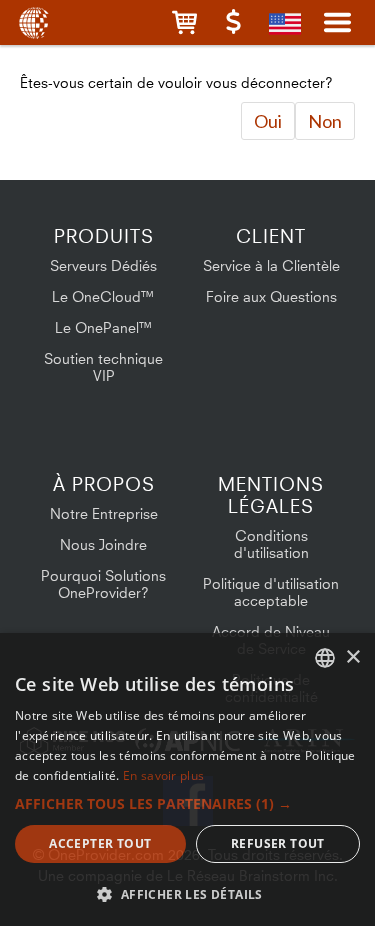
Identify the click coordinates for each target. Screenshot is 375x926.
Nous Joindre (103, 544)
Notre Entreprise (104, 513)
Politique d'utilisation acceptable (271, 592)
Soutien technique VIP (103, 367)
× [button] (352, 657)
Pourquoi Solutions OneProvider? (103, 584)
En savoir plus (163, 775)
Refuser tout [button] (278, 843)
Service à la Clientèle (271, 265)
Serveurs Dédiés (103, 265)
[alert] (187, 779)
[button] (184, 22)
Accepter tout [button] (100, 843)
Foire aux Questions (271, 296)
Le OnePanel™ (104, 327)
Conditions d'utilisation (271, 544)
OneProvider (32, 22)
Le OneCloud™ (103, 296)
